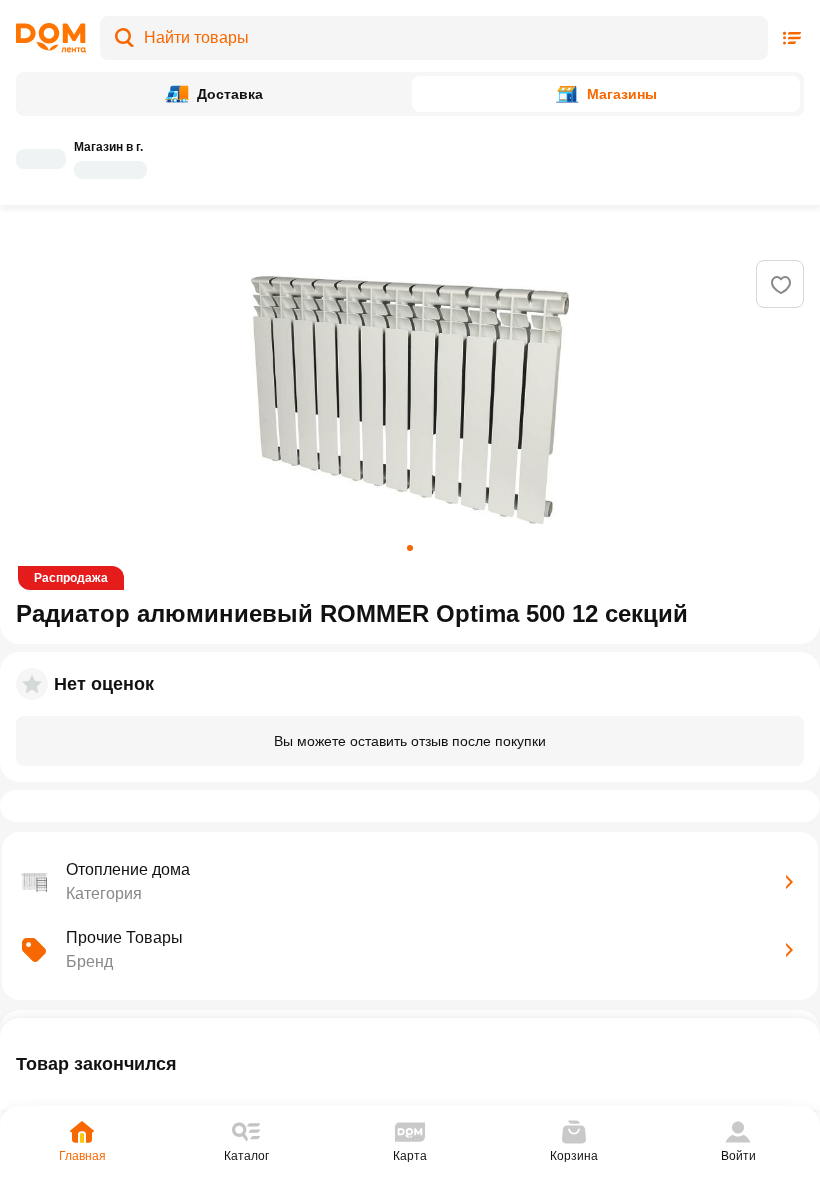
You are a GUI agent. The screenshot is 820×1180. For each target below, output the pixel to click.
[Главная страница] (51, 38)
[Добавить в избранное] (781, 285)
